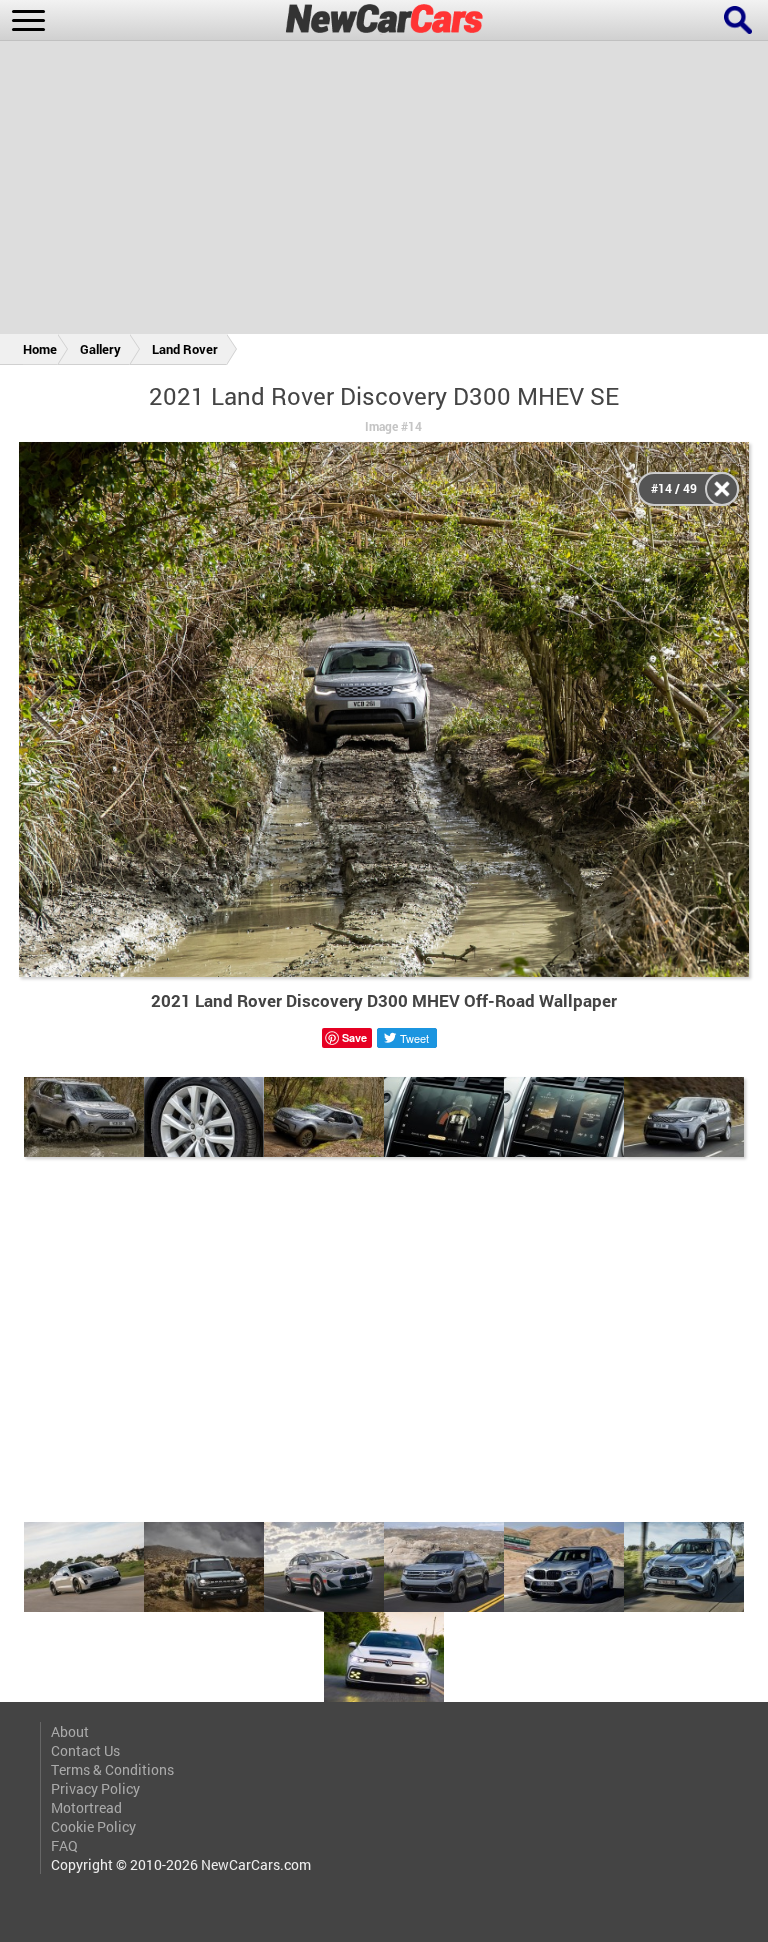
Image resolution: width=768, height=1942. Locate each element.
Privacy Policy (95, 1788)
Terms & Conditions (112, 1769)
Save (354, 1037)
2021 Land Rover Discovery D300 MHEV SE (384, 396)
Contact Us (85, 1750)
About (70, 1731)
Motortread (86, 1807)
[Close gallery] (722, 489)
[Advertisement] (384, 191)
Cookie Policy (93, 1826)
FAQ (64, 1845)
